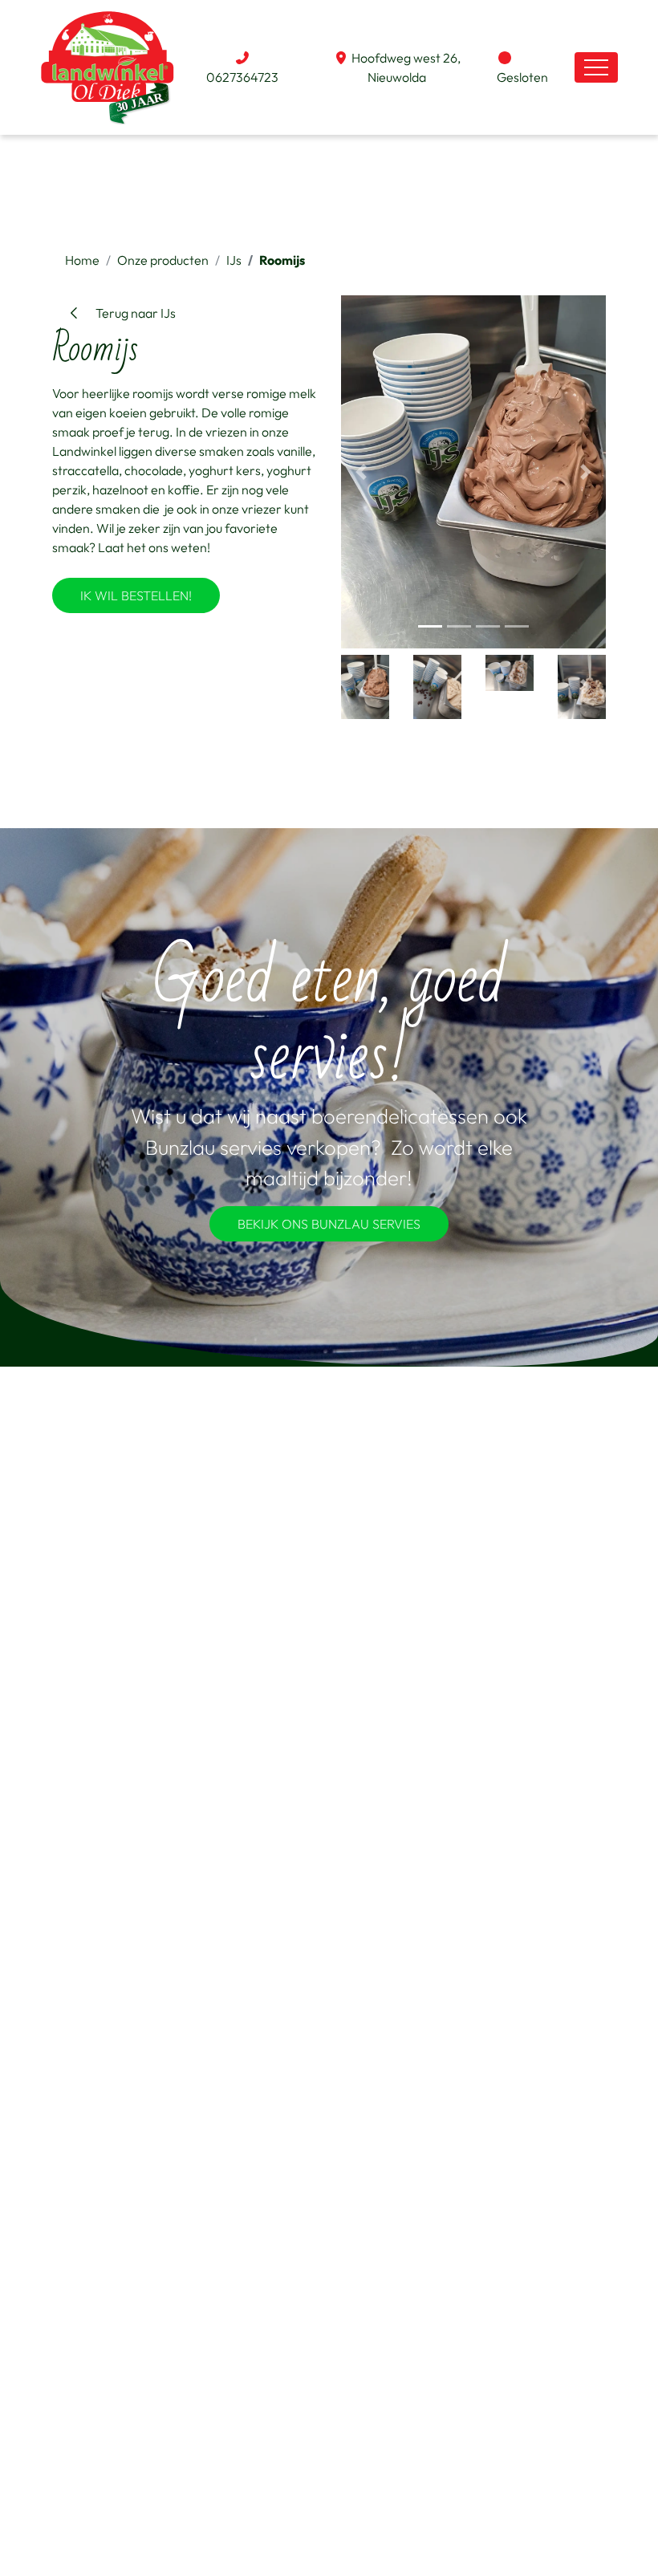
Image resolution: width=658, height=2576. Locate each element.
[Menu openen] (596, 67)
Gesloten (522, 77)
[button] (361, 472)
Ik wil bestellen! (136, 595)
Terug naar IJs (129, 313)
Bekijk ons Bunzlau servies (329, 1224)
